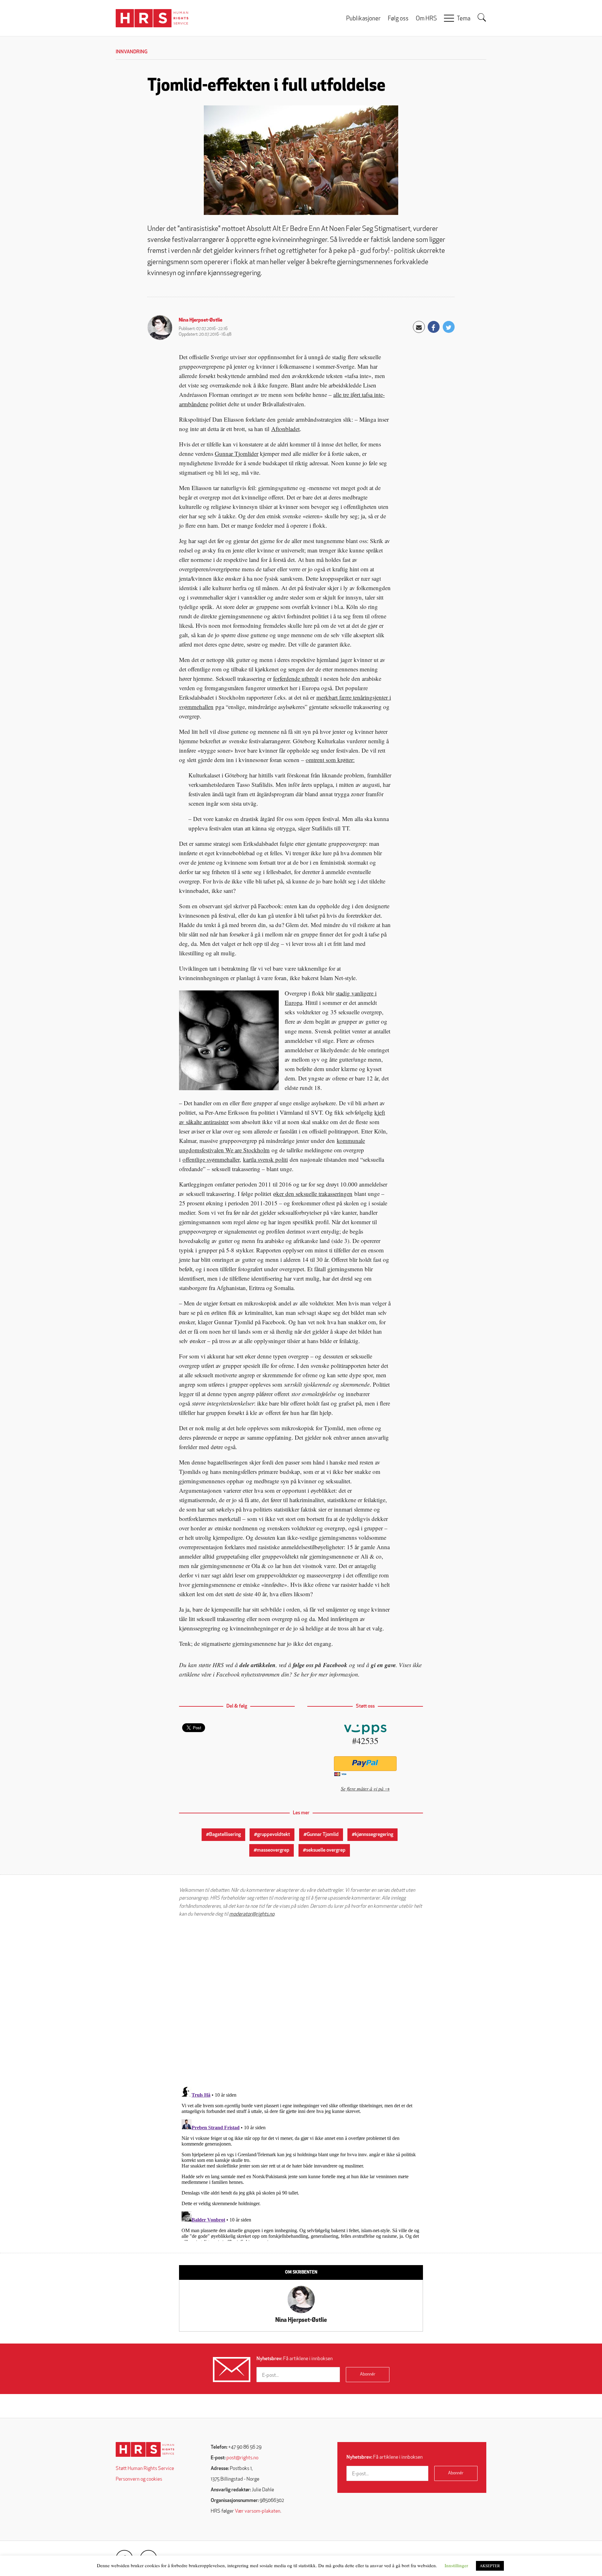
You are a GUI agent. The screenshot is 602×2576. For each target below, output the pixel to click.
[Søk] (482, 18)
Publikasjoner (363, 19)
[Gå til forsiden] (145, 2449)
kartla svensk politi (265, 1159)
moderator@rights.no (252, 1914)
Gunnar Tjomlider (237, 453)
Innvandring (132, 52)
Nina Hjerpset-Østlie (201, 320)
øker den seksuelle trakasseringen (313, 1194)
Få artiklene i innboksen (295, 2359)
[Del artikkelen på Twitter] (449, 327)
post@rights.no (242, 2458)
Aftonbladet (285, 429)
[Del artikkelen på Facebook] (434, 327)
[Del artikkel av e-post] (419, 327)
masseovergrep (273, 1850)
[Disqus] (301, 2002)
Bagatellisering (225, 1835)
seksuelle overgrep (326, 1850)
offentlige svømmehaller (211, 1159)
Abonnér (368, 2374)
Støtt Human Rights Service (145, 2469)
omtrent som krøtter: (330, 760)
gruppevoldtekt (274, 1835)
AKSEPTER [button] (490, 2566)
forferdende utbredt (296, 678)
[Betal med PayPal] (365, 1764)
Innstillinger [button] (456, 2565)
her (305, 1674)
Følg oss (398, 19)
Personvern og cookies (139, 2479)
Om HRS (426, 19)
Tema (464, 19)
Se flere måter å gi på (362, 1788)
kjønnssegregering (374, 1835)
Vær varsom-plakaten (258, 2511)
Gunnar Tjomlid (323, 1835)
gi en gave (383, 1665)
